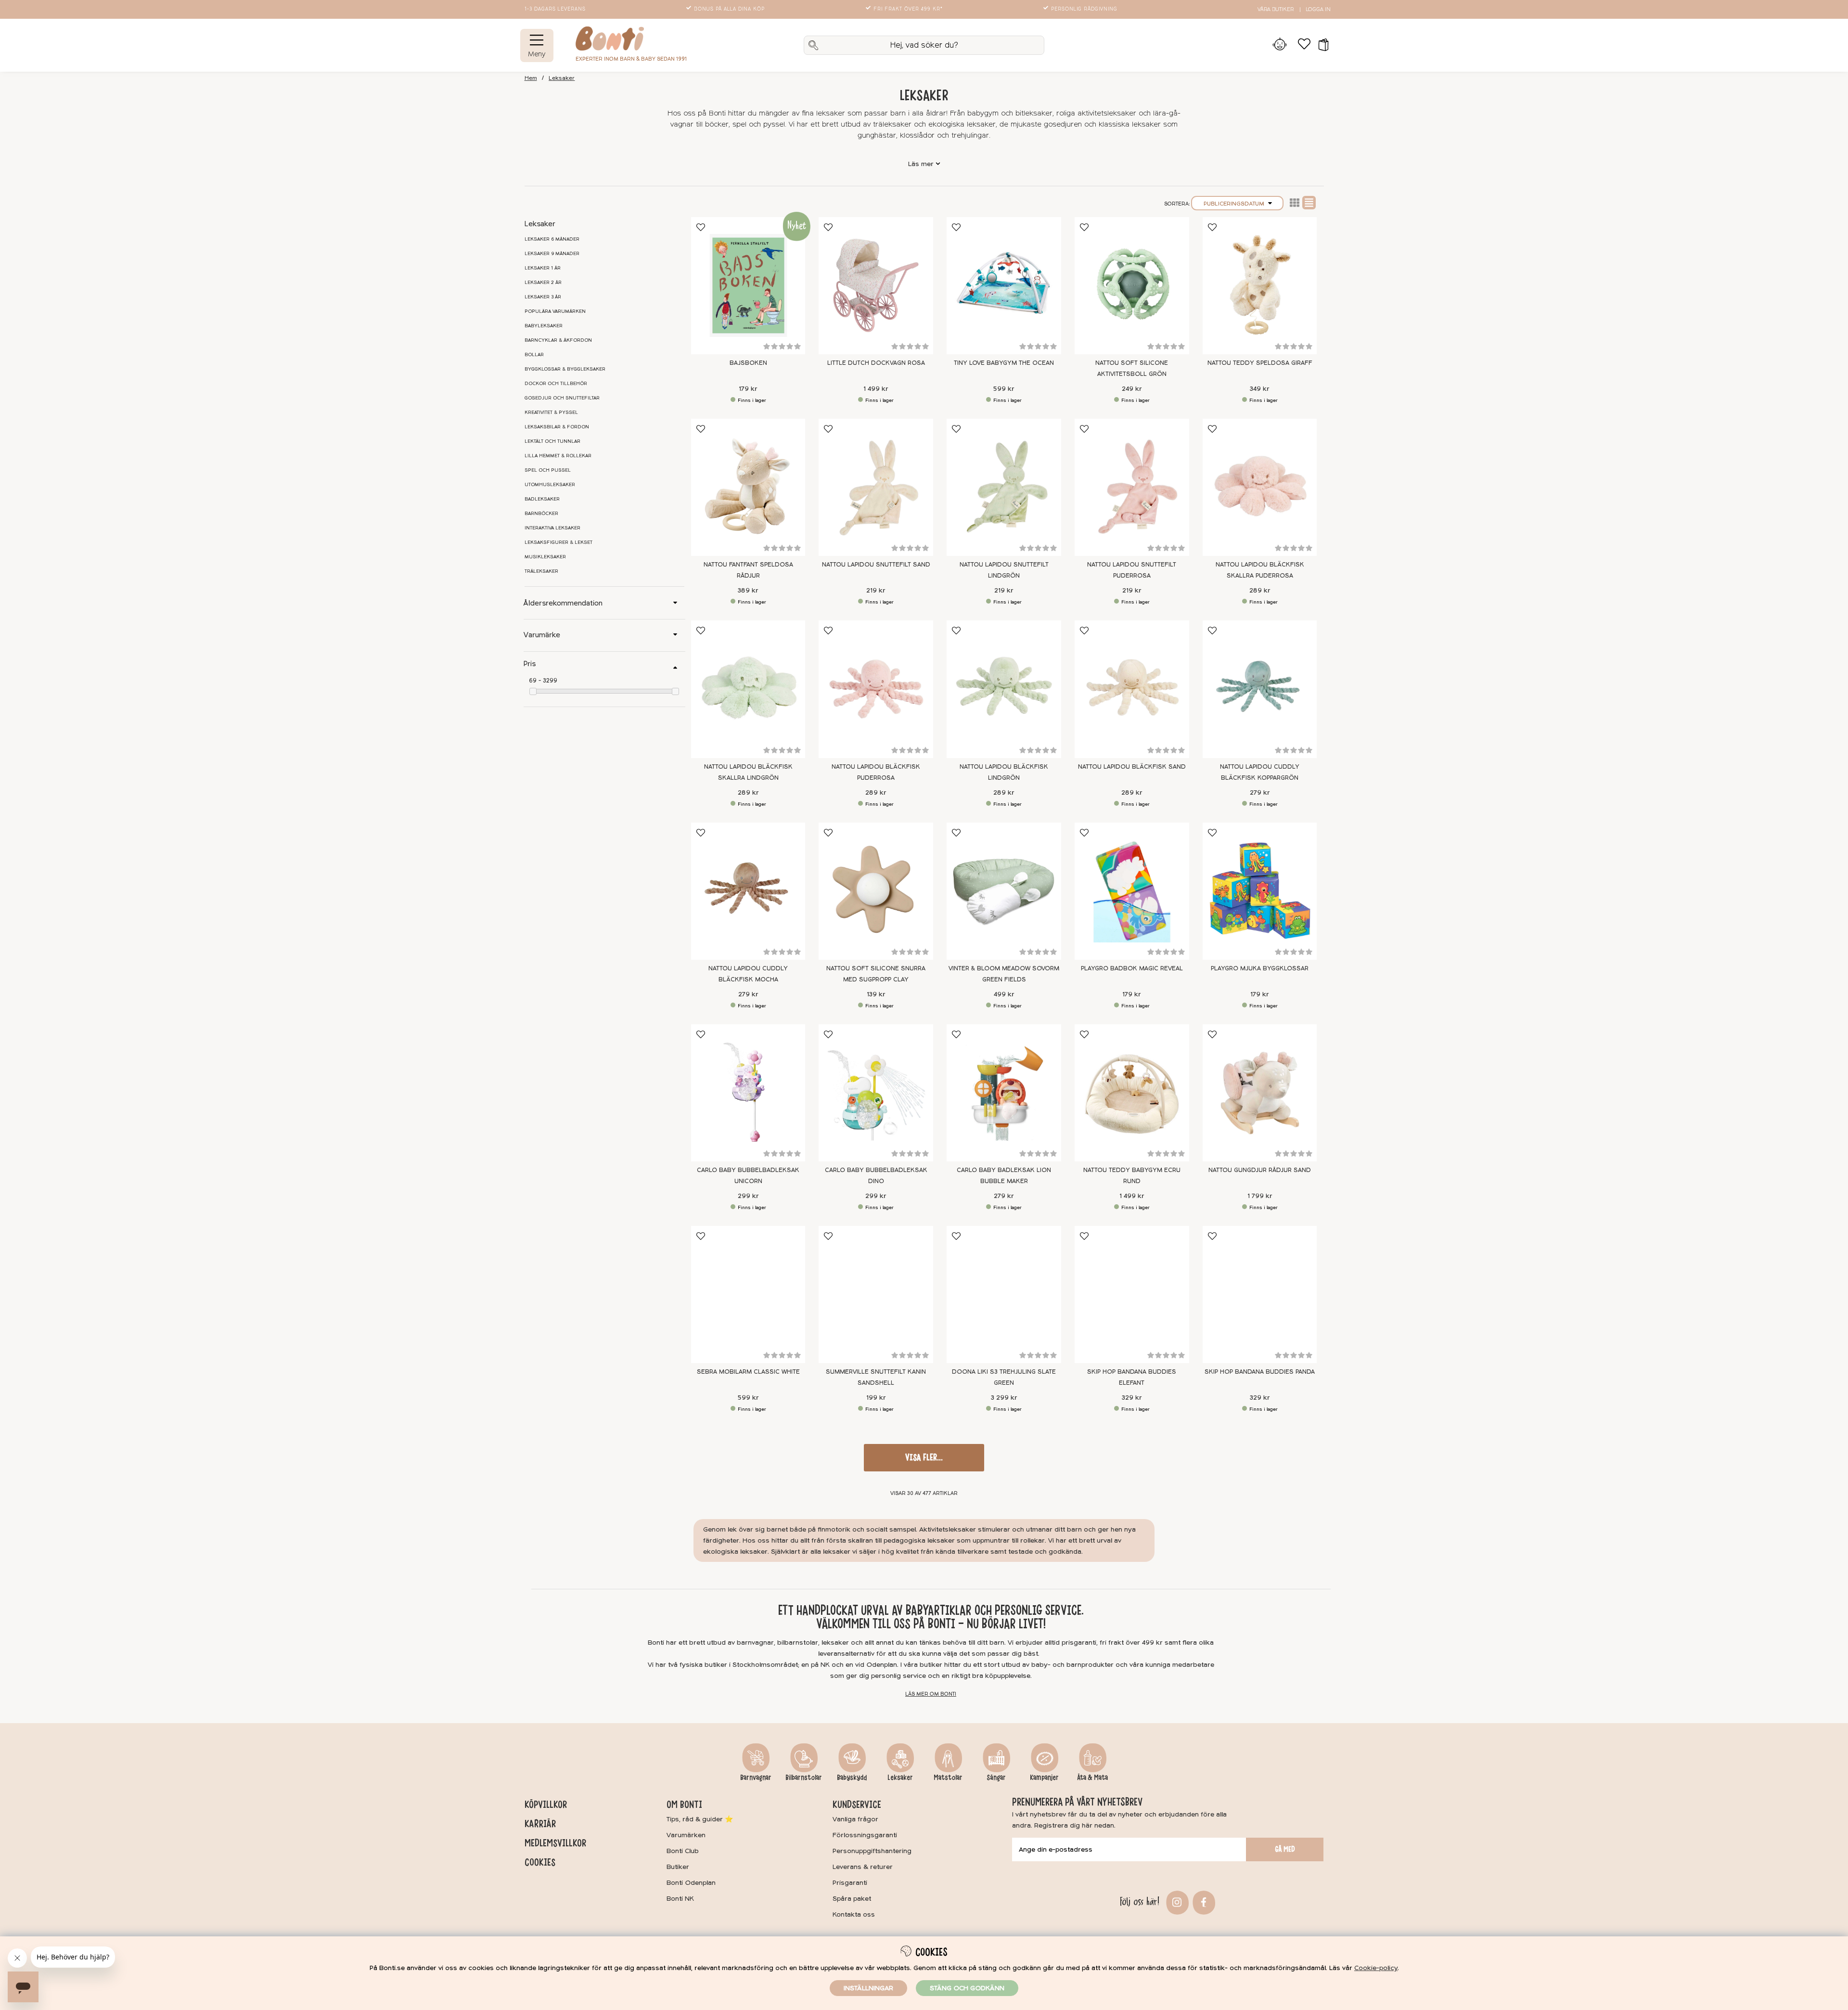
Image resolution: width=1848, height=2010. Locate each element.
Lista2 (1295, 203)
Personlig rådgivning (1084, 9)
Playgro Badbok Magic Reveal (1132, 968)
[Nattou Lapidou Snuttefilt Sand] (876, 487)
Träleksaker (541, 571)
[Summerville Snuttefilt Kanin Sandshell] (876, 1295)
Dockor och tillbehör (556, 384)
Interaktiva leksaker (552, 528)
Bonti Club (683, 1851)
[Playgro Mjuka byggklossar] (1260, 891)
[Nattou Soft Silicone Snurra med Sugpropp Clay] (876, 891)
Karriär (540, 1824)
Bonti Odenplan (691, 1883)
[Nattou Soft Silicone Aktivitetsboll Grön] (1132, 286)
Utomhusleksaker (550, 485)
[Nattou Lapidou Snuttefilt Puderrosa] (1132, 487)
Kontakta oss (854, 1914)
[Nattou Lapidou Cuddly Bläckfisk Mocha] (748, 891)
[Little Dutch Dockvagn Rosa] (876, 286)
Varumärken (686, 1835)
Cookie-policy (1376, 1968)
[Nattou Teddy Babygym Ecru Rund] (1132, 1093)
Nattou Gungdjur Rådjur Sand (1260, 1170)
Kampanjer (1044, 1778)
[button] (1320, 45)
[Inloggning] (1280, 45)
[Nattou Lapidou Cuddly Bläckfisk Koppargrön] (1260, 689)
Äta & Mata (1092, 1778)
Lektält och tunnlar (552, 441)
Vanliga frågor (855, 1819)
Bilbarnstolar (804, 1778)
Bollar (534, 355)
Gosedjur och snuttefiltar (562, 398)
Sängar (996, 1778)
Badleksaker (542, 499)
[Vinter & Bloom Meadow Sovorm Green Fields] (1004, 891)
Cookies (540, 1862)
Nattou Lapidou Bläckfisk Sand (1132, 767)
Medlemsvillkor (555, 1843)
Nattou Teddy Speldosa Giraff (1260, 363)
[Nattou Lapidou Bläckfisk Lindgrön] (1004, 689)
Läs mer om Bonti (931, 1694)
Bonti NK (680, 1899)
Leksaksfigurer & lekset (558, 542)
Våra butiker (1276, 9)
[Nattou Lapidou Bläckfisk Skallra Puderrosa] (1260, 487)
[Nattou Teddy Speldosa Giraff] (1260, 286)
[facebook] (1202, 1901)
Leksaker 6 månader (552, 239)
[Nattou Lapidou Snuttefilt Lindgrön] (1004, 487)
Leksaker (562, 78)
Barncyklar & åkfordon (558, 340)
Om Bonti (684, 1804)
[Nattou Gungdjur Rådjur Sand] (1260, 1093)
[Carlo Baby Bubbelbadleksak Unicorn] (748, 1093)
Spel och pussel (548, 470)
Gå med (1285, 1849)
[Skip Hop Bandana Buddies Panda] (1260, 1295)
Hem (531, 78)
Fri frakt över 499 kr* (908, 9)
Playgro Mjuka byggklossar (1260, 968)
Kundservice (857, 1804)
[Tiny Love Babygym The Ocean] (1004, 286)
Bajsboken (748, 363)
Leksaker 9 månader (552, 254)
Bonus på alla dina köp (729, 9)
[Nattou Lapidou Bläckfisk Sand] (1132, 689)
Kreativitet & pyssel (551, 412)
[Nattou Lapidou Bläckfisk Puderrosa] (876, 689)
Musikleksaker (545, 557)
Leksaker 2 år (543, 283)
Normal (1309, 203)
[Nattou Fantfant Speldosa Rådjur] (748, 487)
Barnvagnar (756, 1778)
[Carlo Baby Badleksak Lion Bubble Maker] (1004, 1093)
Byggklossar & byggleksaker (565, 369)
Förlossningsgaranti (865, 1835)
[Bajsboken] (748, 286)
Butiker (678, 1867)
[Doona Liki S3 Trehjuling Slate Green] (1004, 1295)
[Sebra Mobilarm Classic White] (748, 1295)
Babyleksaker (544, 326)
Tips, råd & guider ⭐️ (700, 1819)
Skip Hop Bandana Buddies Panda (1260, 1372)
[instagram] (1176, 1901)
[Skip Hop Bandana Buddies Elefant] (1132, 1295)
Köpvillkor (546, 1804)
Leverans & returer (863, 1867)
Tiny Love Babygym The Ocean (1004, 363)
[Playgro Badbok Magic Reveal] (1132, 891)
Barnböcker (541, 514)
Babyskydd (852, 1778)
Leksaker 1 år (543, 268)
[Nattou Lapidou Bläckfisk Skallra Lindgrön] (748, 689)
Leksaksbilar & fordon (557, 427)
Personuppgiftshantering (872, 1851)
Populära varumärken (555, 311)
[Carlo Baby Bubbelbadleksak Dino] (876, 1093)
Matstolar (948, 1778)
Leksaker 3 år (543, 297)
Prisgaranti (850, 1883)
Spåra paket (852, 1899)
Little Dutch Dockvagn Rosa (876, 363)
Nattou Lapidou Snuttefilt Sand (876, 565)
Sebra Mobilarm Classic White (748, 1372)
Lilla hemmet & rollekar (558, 456)
